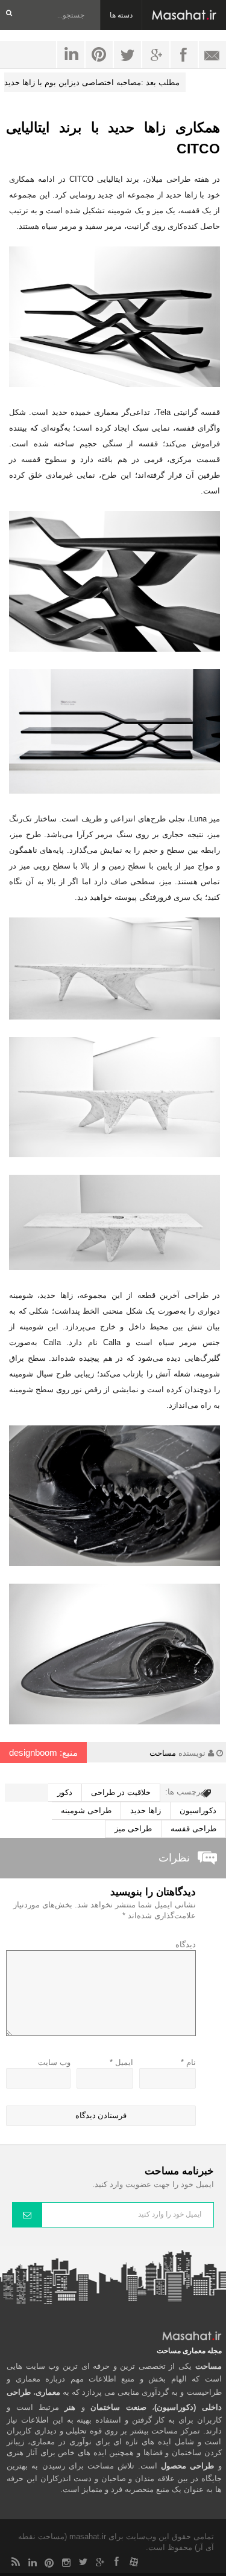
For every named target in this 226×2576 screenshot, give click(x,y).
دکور (65, 1792)
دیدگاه (186, 1945)
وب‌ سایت (54, 2062)
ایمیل (121, 2062)
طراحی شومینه (86, 1810)
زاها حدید (146, 1810)
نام (188, 2062)
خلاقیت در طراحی (121, 1792)
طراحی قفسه (193, 1829)
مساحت (163, 1753)
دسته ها (121, 15)
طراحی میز (133, 1829)
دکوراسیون (198, 1810)
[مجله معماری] (184, 15)
